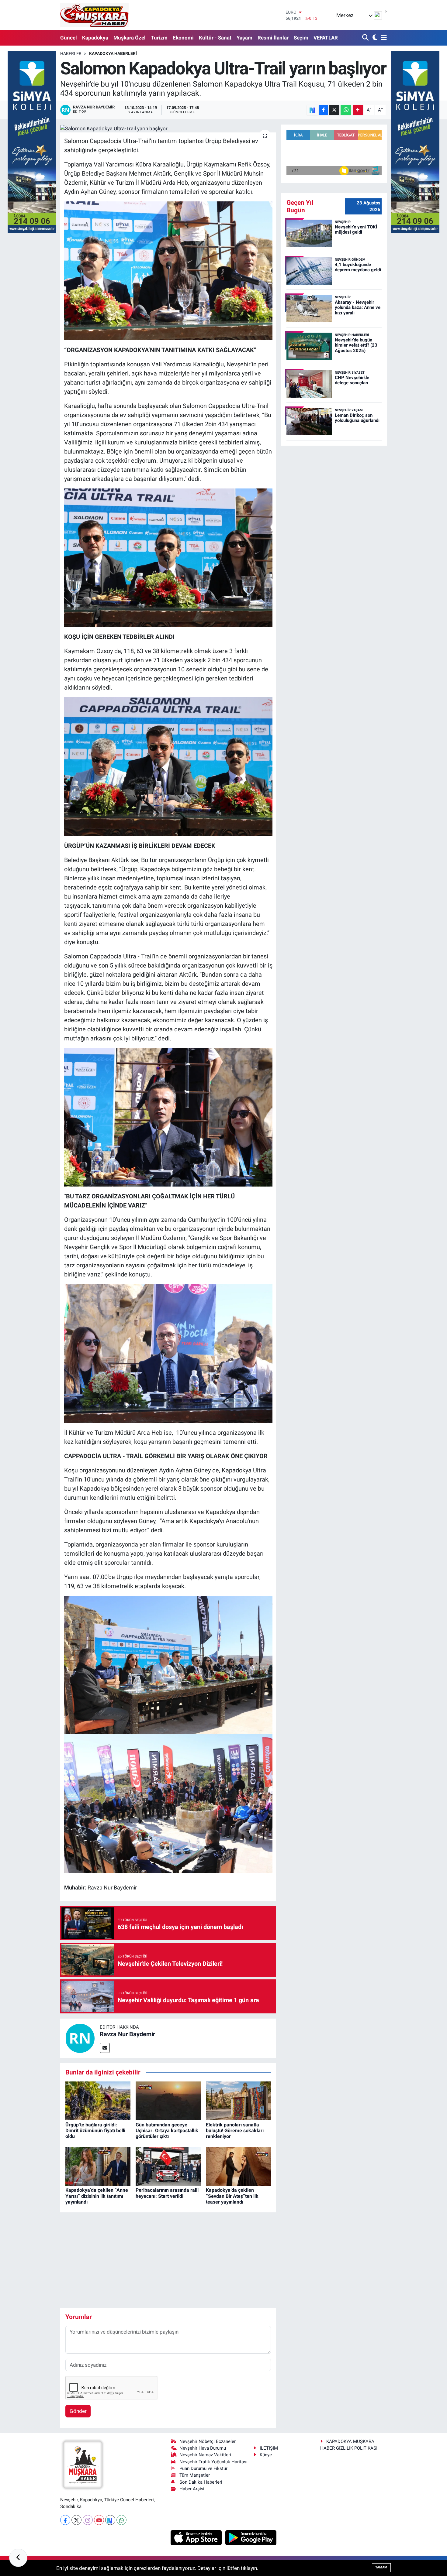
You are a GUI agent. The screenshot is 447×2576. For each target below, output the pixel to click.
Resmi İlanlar (273, 38)
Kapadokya (95, 38)
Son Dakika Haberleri (201, 2482)
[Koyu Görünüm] (374, 38)
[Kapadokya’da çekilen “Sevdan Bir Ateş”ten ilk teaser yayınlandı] (238, 2166)
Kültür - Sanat (215, 38)
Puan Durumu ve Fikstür (203, 2468)
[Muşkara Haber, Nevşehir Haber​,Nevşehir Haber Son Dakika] (94, 15)
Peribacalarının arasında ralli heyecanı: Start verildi (167, 2193)
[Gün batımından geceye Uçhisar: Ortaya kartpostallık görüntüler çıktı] (168, 2101)
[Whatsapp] (121, 2520)
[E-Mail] (105, 2048)
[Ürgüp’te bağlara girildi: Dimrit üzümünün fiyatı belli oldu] (98, 2101)
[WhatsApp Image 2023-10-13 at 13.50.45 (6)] (168, 766)
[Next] (110, 2520)
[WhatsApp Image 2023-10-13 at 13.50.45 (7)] (168, 557)
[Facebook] (65, 2520)
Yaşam (244, 38)
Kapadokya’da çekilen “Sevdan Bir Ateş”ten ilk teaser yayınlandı (232, 2196)
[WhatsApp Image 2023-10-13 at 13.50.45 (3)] (168, 1803)
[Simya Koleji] (32, 141)
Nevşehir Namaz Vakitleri (205, 2455)
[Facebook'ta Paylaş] (324, 110)
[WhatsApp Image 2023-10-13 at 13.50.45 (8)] (168, 270)
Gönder (78, 2411)
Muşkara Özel (130, 38)
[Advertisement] (171, 2260)
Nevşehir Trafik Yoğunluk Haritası (213, 2462)
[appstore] (197, 2537)
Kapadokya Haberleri (113, 53)
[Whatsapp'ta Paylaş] (346, 110)
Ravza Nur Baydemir (127, 2034)
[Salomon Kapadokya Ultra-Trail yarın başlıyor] (168, 128)
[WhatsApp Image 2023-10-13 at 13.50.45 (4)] (168, 1353)
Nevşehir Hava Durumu (203, 2448)
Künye (266, 2455)
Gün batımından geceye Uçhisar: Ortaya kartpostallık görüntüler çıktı (167, 2131)
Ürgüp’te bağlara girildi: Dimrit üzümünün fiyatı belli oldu (95, 2131)
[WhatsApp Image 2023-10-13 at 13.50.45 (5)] (168, 1117)
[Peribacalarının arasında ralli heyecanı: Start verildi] (168, 2166)
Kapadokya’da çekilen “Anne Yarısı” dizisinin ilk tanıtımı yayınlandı (97, 2196)
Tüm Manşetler (195, 2475)
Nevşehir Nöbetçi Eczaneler (208, 2441)
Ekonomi (183, 38)
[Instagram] (88, 2520)
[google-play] (251, 2537)
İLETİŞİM (269, 2448)
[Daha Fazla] (358, 110)
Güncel (69, 38)
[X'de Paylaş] (334, 110)
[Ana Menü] (383, 38)
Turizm (159, 38)
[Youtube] (99, 2520)
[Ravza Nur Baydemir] (80, 2038)
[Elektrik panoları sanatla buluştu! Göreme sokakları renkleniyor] (238, 2101)
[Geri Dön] (18, 2558)
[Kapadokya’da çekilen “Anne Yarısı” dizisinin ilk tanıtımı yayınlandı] (98, 2166)
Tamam (381, 2567)
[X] (76, 2520)
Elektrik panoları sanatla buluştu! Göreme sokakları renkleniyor (235, 2131)
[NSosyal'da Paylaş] (312, 110)
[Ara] (366, 38)
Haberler (71, 53)
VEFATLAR (326, 38)
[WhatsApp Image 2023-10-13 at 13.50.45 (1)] (168, 1664)
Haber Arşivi (192, 2489)
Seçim (301, 38)
